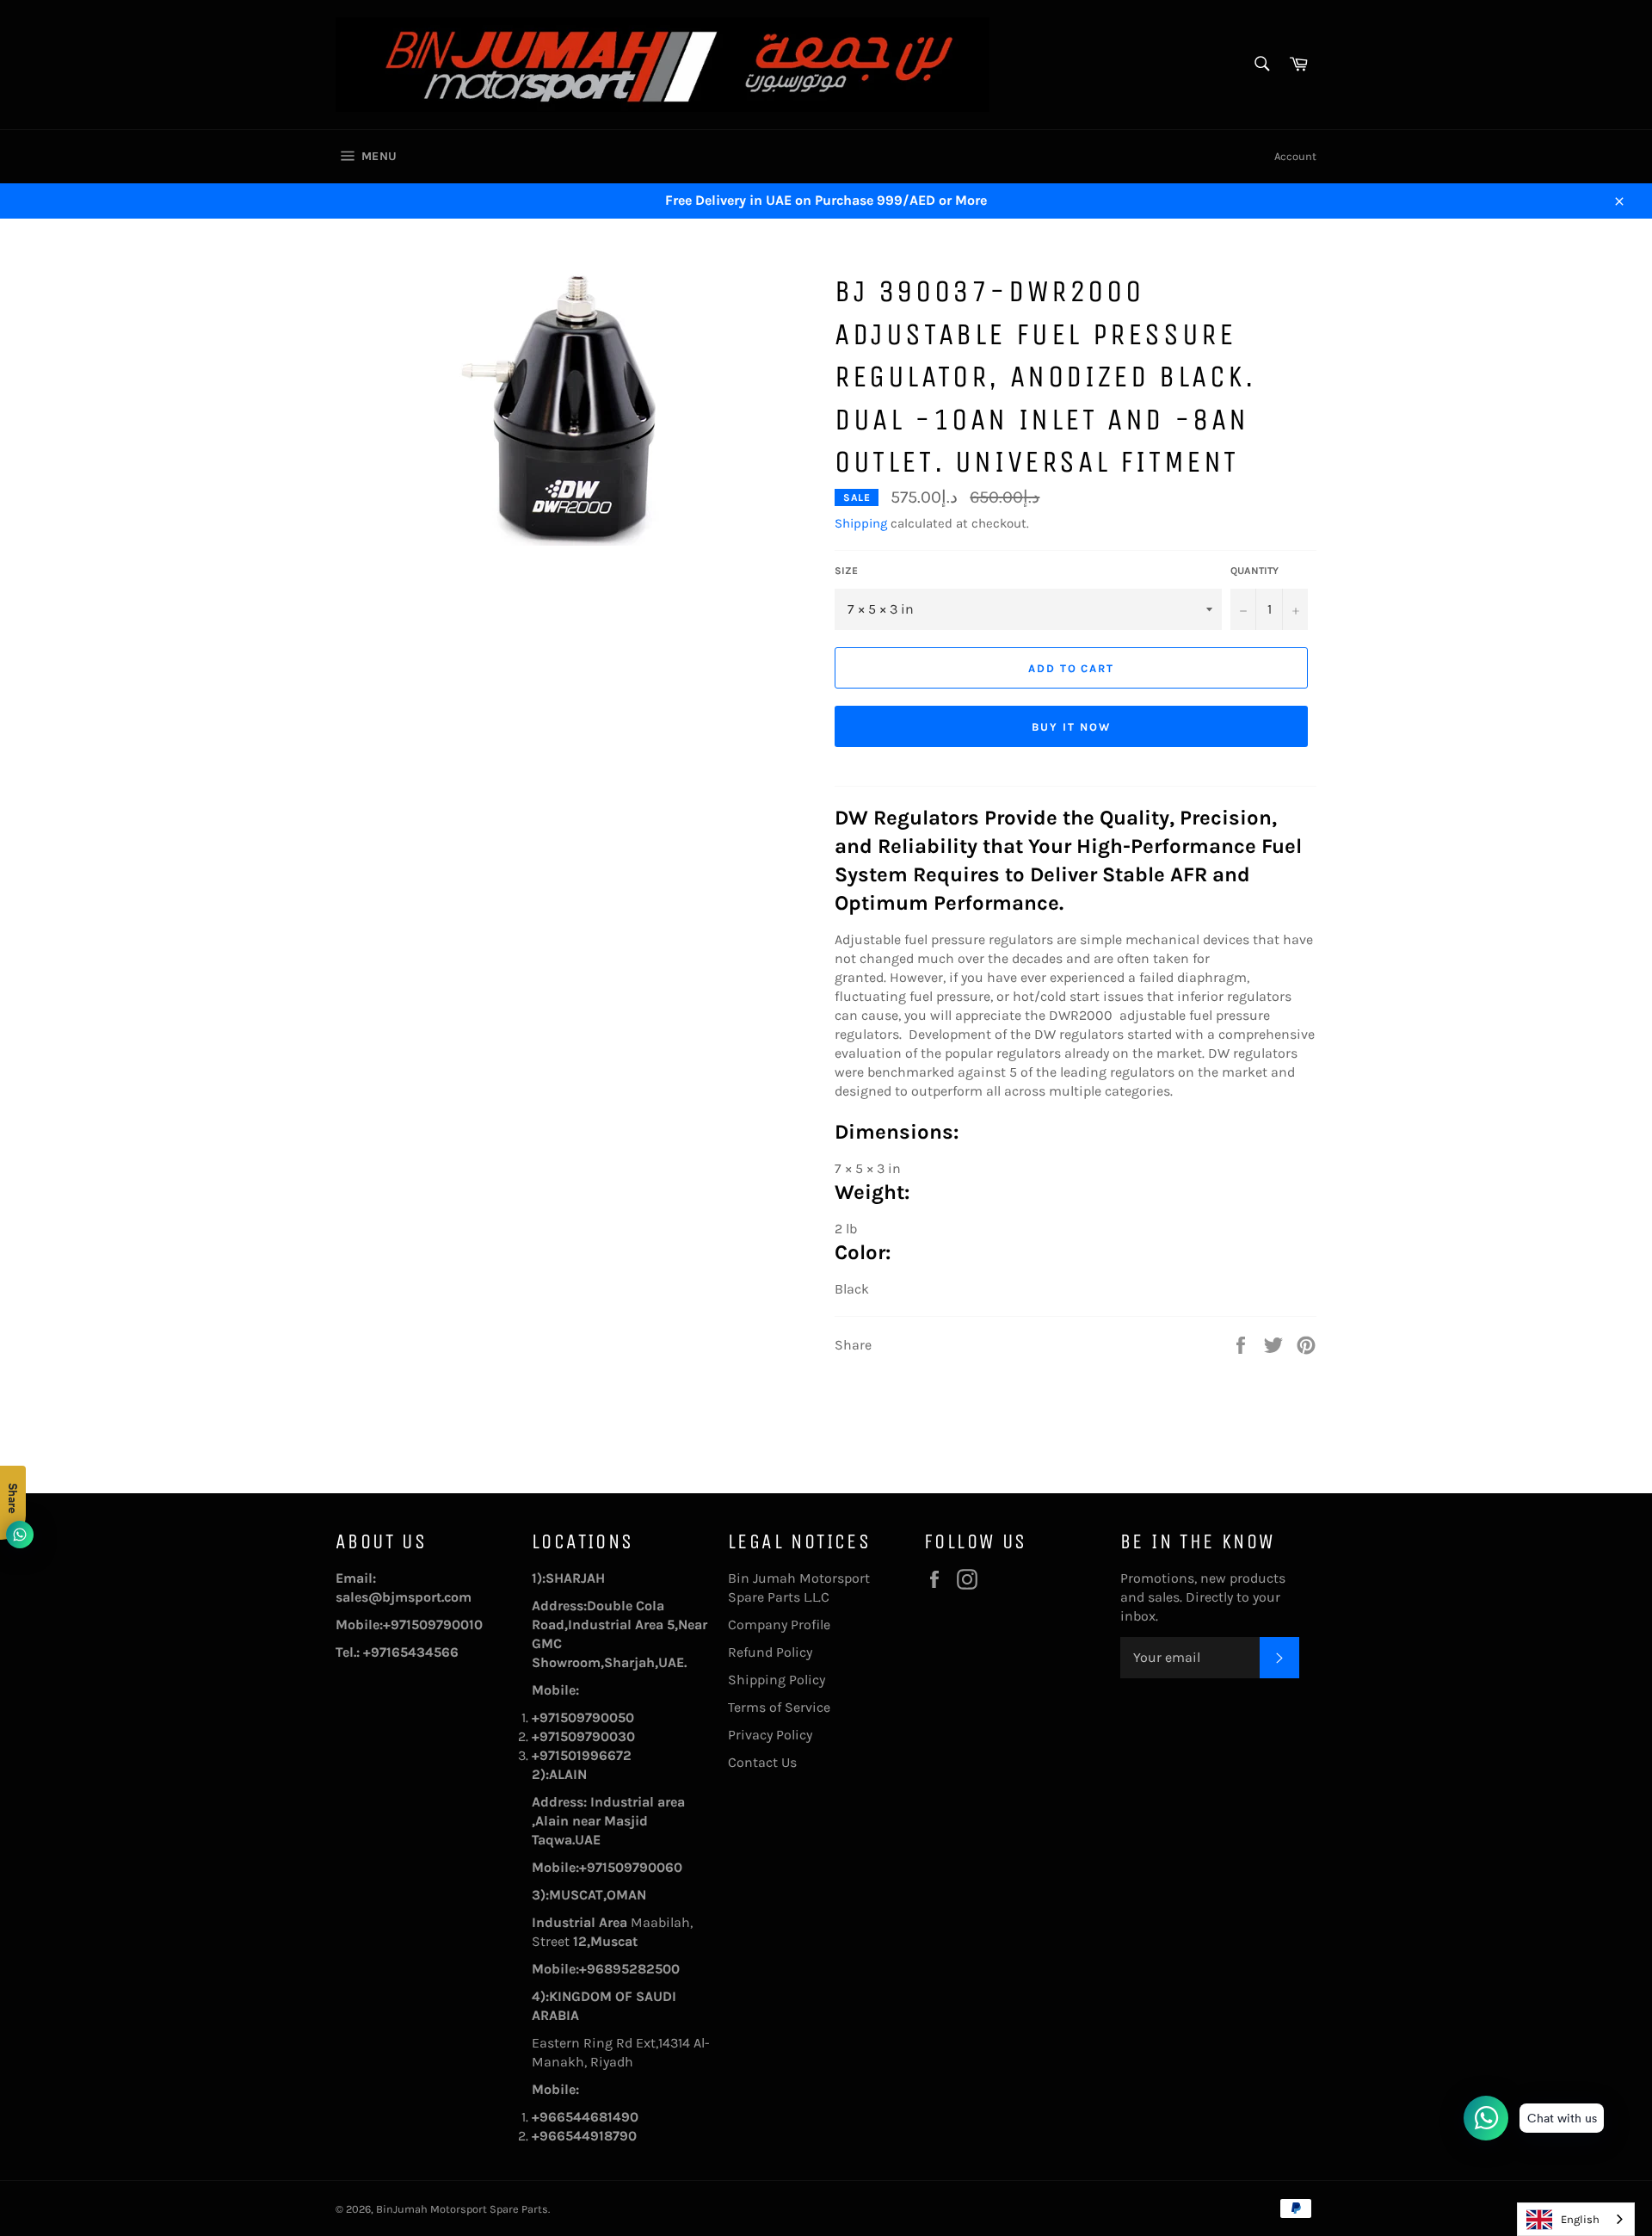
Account (1295, 156)
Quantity (1254, 571)
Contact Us (762, 1762)
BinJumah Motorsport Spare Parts (462, 2209)
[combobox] (1576, 2219)
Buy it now (1071, 727)
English (1580, 2219)
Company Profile (779, 1624)
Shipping (861, 523)
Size (846, 571)
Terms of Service (779, 1707)
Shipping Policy (777, 1680)
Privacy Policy (770, 1735)
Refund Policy (770, 1652)
